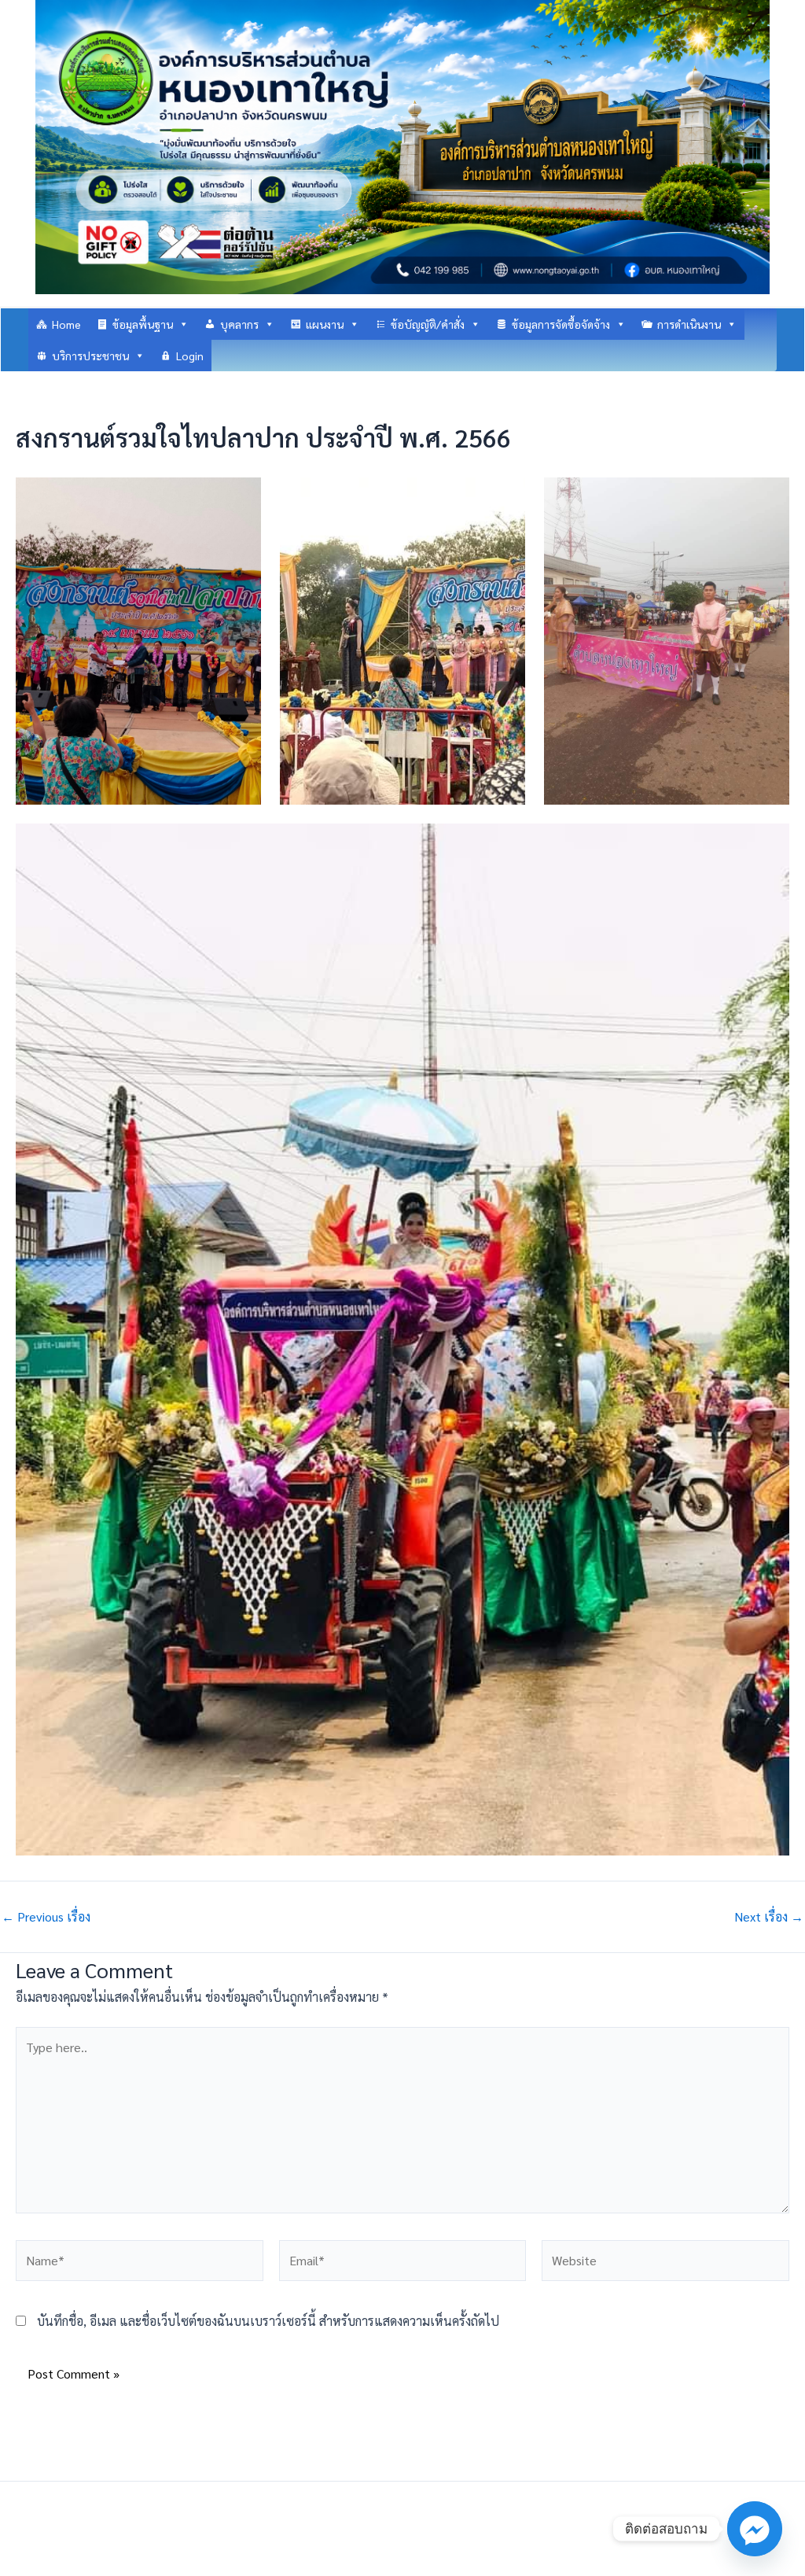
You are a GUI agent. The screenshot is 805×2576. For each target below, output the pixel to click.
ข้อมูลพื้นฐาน (143, 324)
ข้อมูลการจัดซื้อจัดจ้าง (561, 324)
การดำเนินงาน (689, 324)
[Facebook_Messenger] (755, 2529)
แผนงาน (325, 324)
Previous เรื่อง (46, 1917)
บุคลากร (239, 324)
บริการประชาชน (90, 356)
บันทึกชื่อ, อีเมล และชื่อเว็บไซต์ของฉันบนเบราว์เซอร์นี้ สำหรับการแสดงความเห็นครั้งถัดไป (268, 2321)
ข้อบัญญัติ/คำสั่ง (428, 324)
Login (190, 356)
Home (66, 324)
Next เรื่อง (769, 1917)
